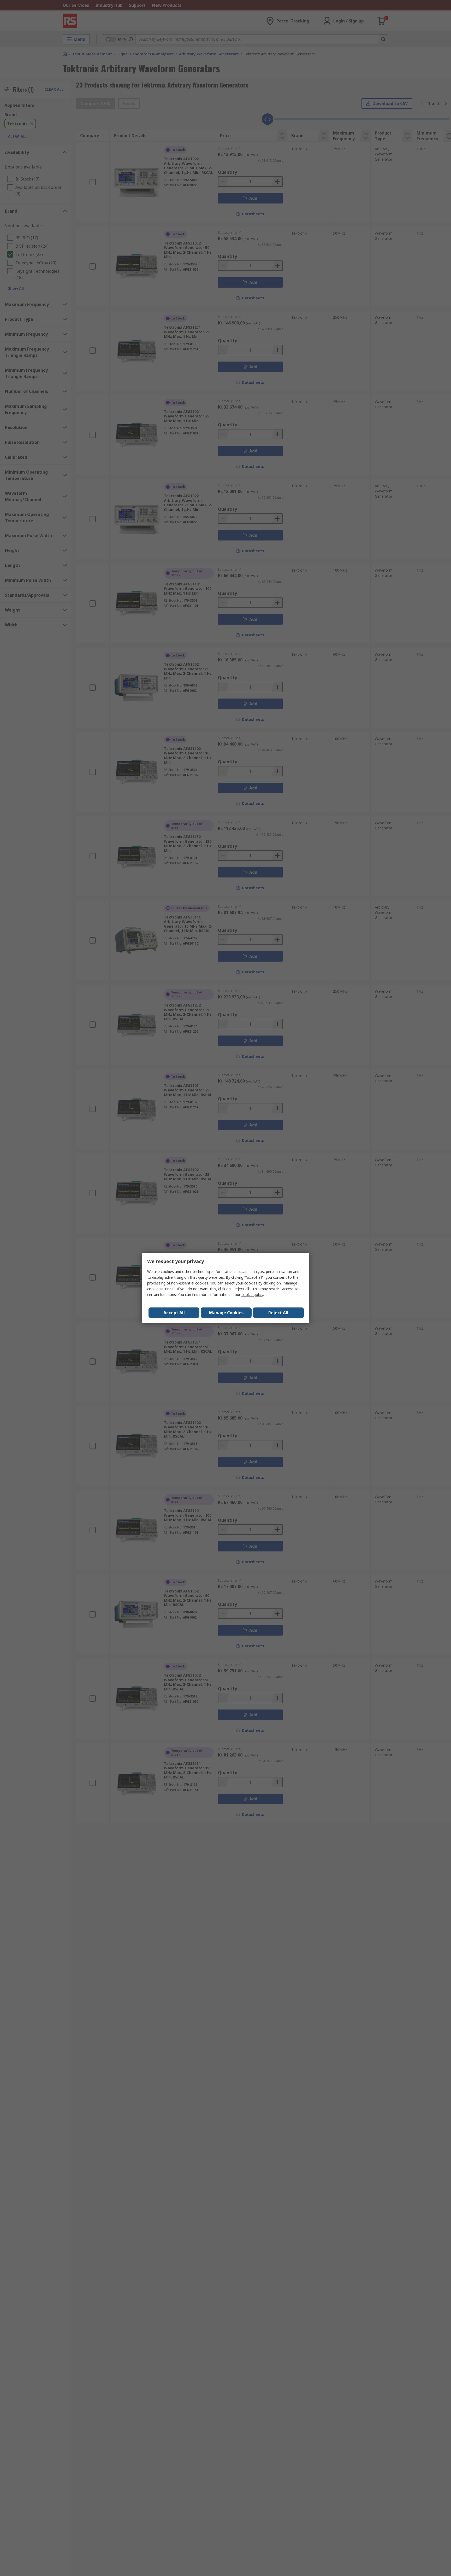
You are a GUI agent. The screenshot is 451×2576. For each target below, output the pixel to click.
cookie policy (252, 1295)
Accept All (174, 1313)
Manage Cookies (226, 1313)
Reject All (278, 1313)
